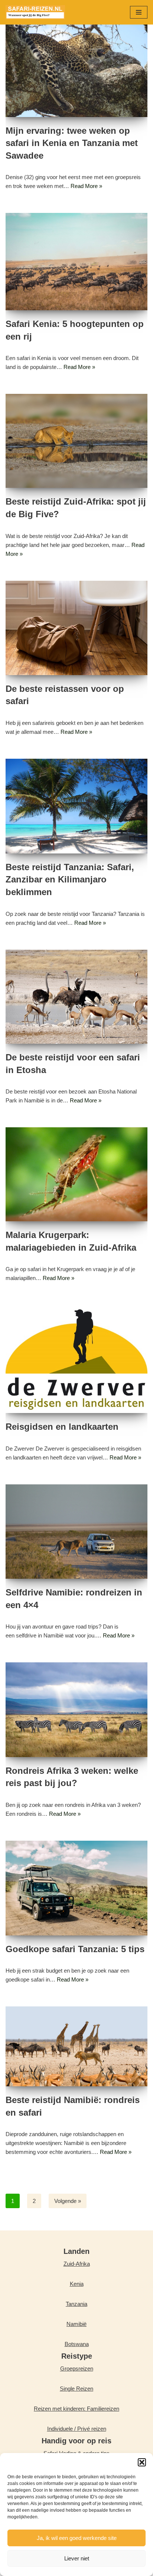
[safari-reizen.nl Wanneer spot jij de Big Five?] (35, 12)
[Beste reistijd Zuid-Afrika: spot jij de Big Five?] (76, 441)
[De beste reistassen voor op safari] (76, 628)
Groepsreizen (77, 2368)
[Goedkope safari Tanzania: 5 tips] (76, 1888)
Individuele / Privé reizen (77, 2429)
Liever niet (77, 2558)
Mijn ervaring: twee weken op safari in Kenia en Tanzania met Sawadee (72, 143)
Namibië (76, 2324)
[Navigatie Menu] (139, 12)
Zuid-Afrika (77, 2264)
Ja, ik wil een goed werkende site (77, 2538)
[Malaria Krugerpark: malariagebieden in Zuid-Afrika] (76, 1174)
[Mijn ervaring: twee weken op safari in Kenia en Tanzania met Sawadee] (76, 70)
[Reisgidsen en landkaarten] (76, 1359)
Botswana (77, 2344)
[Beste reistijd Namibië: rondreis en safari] (76, 2046)
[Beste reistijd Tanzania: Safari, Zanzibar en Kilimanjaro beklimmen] (76, 806)
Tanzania (76, 2304)
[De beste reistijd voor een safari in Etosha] (76, 997)
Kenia (77, 2284)
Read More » (86, 186)
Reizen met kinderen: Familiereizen (76, 2409)
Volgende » (68, 2201)
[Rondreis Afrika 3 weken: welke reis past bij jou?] (76, 1710)
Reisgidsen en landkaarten (62, 1427)
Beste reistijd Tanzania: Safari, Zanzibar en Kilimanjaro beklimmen (70, 879)
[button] (142, 2462)
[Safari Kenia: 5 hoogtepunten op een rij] (76, 262)
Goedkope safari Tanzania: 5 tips (76, 1949)
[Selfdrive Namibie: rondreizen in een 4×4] (76, 1532)
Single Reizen (76, 2389)
